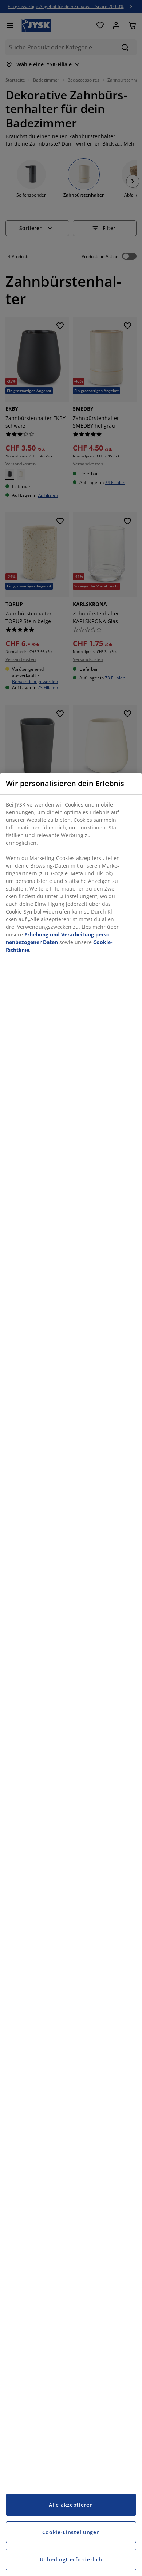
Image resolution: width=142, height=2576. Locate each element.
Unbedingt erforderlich (71, 2559)
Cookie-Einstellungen (71, 2532)
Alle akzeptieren (71, 2505)
